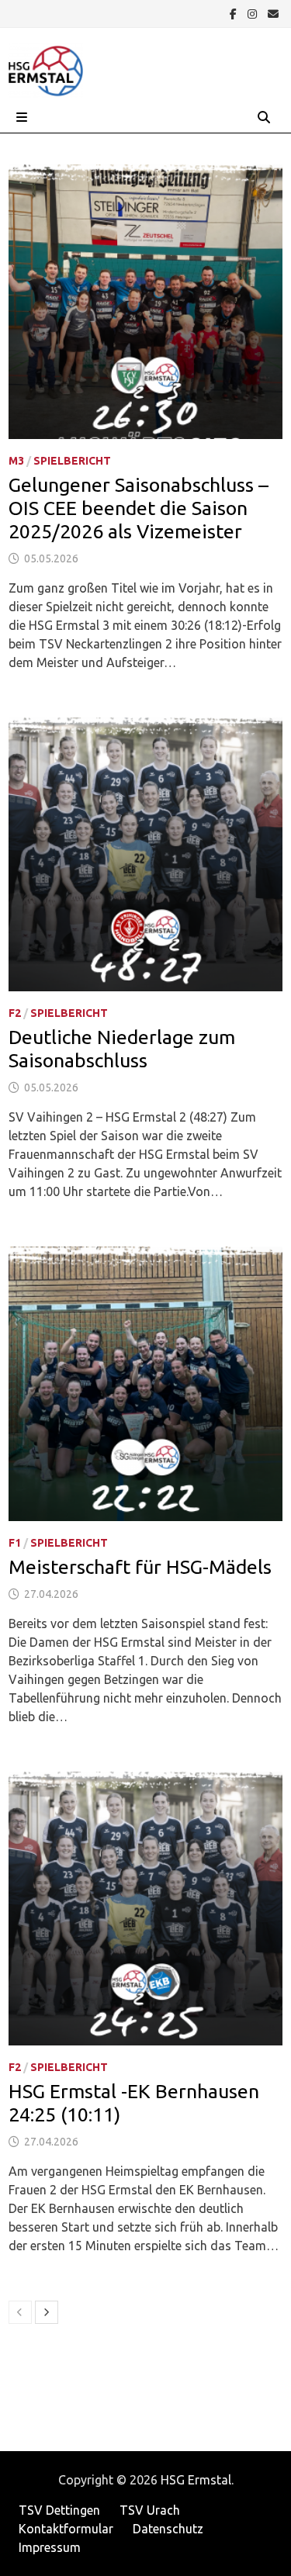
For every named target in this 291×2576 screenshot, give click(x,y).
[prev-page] (20, 2312)
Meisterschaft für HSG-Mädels (140, 1567)
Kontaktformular (66, 2529)
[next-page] (47, 2312)
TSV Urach (150, 2510)
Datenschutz (168, 2529)
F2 (15, 1013)
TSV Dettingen (59, 2510)
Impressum (50, 2547)
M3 (16, 461)
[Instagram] (254, 13)
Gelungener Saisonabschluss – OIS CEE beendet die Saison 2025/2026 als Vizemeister (139, 508)
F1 (15, 1543)
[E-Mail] (273, 13)
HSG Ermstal (196, 2480)
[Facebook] (235, 13)
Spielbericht (72, 461)
